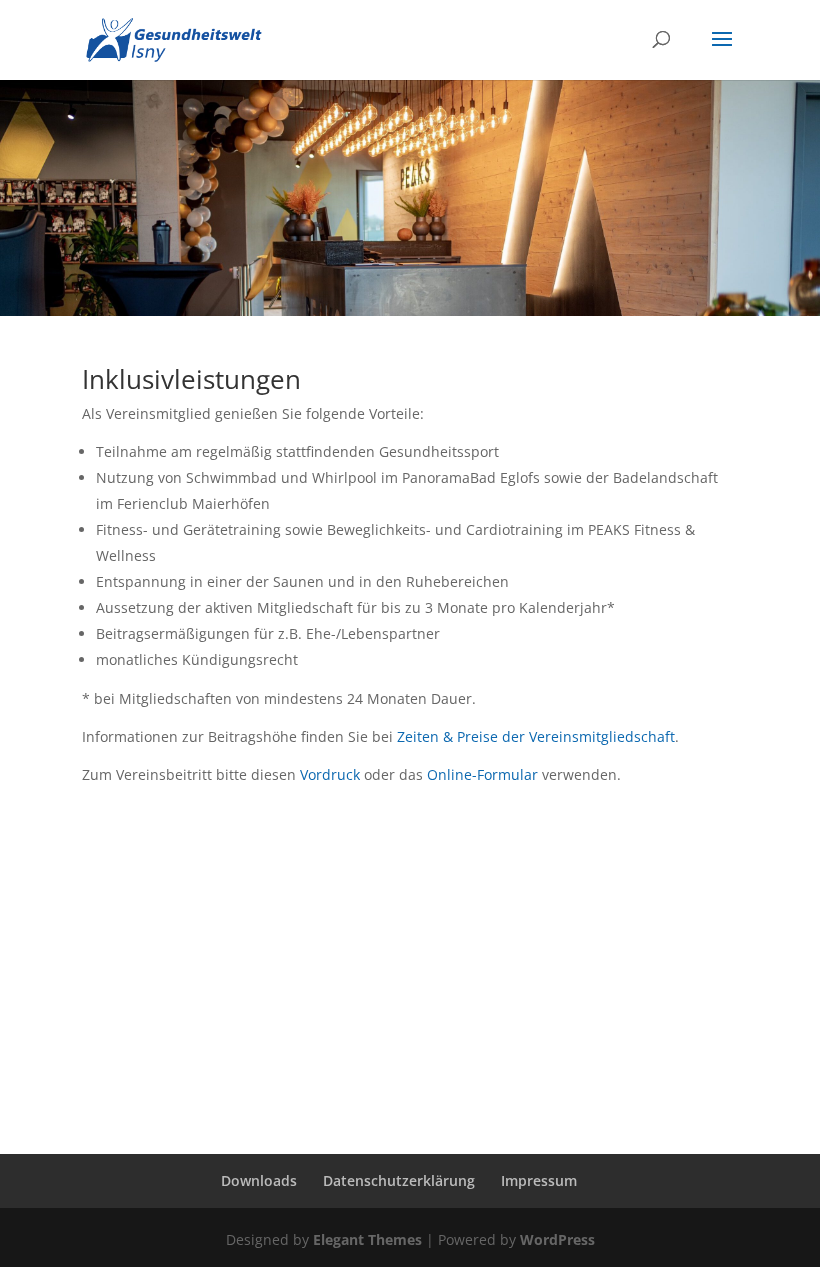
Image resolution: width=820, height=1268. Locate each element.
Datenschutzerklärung (399, 1180)
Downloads (259, 1180)
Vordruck (330, 774)
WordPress (557, 1239)
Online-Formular (482, 774)
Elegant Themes (367, 1239)
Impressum (539, 1180)
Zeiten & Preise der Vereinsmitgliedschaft (536, 736)
